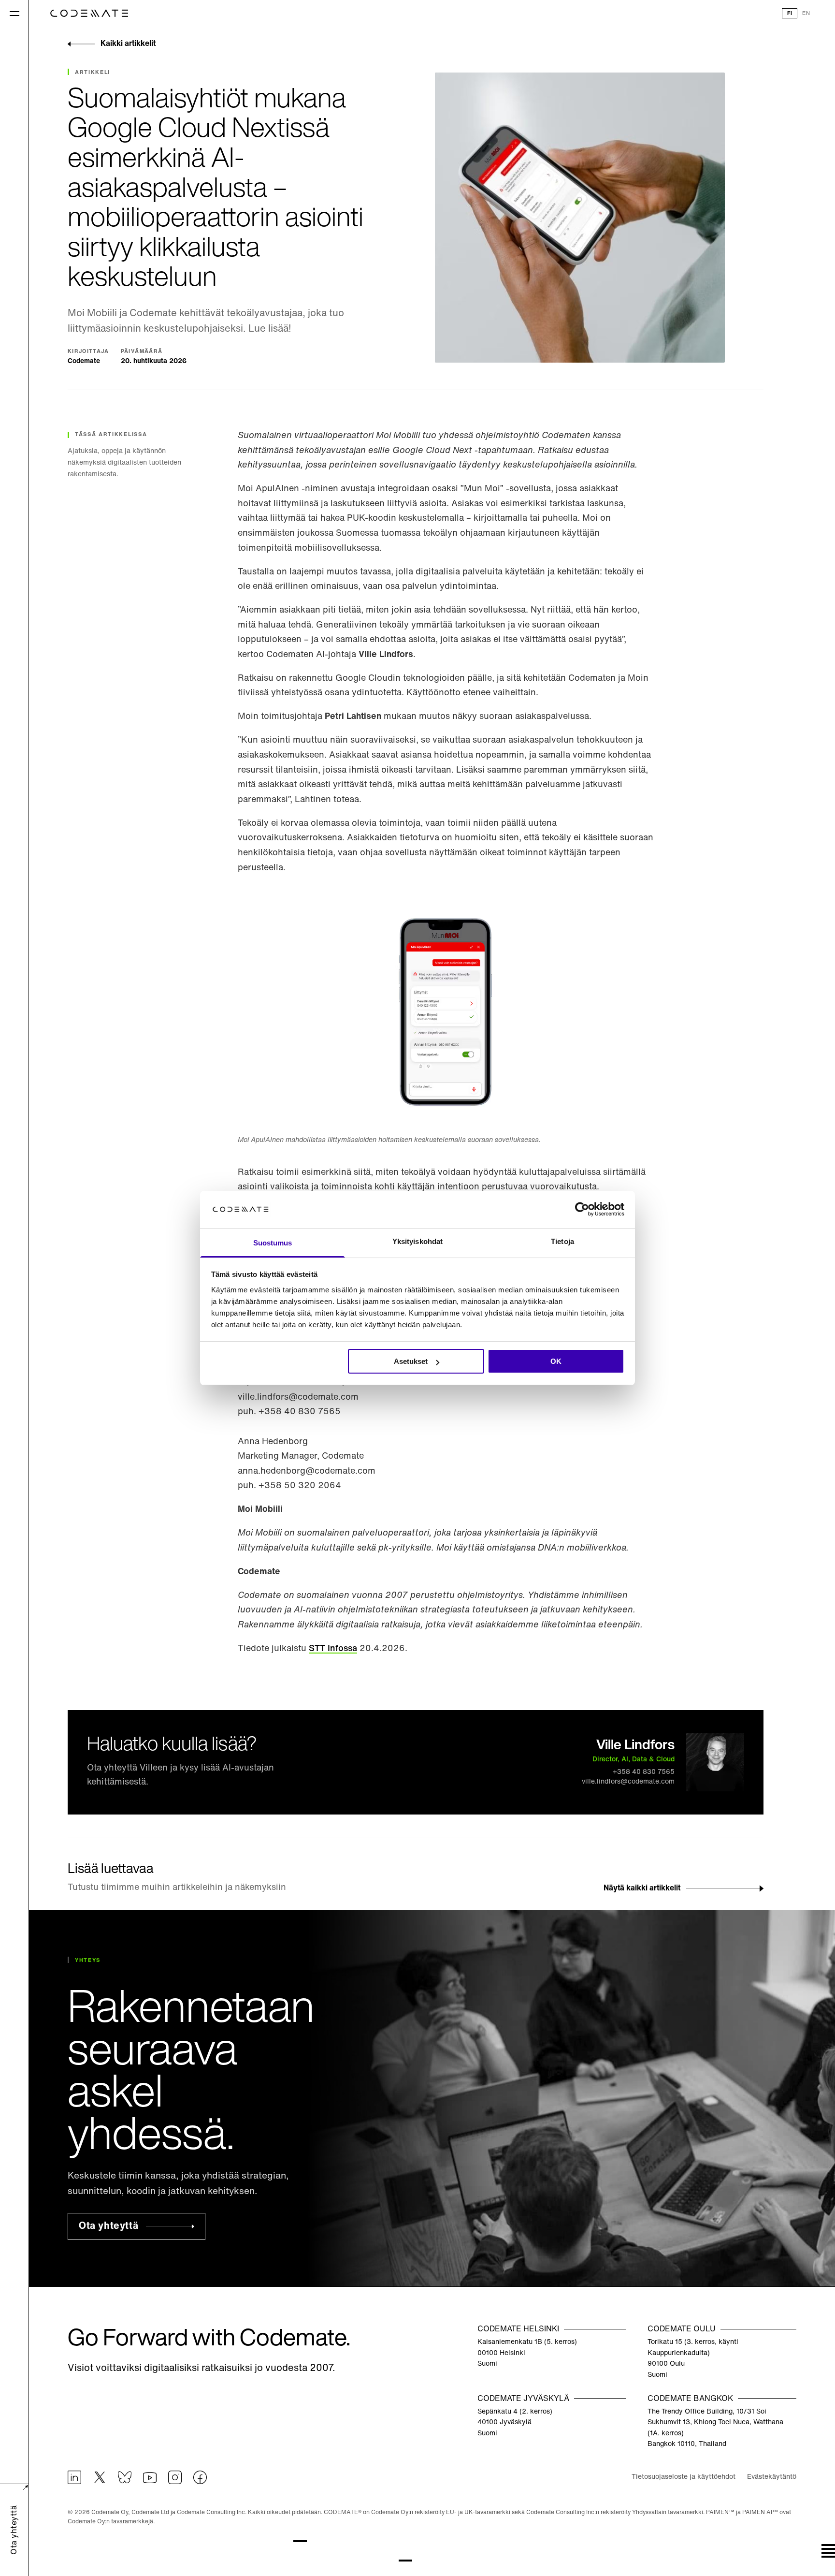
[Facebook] (200, 2477)
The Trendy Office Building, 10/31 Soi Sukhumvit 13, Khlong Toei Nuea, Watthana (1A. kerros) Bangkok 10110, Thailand (715, 2428)
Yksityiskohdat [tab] (417, 1241)
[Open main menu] (14, 13)
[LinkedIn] (74, 2477)
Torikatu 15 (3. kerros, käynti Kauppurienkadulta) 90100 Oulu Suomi (693, 2358)
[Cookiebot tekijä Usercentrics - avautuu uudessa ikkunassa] (582, 1210)
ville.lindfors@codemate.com (628, 1782)
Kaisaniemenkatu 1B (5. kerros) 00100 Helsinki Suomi (527, 2353)
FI (790, 14)
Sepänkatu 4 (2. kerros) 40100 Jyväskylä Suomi (515, 2423)
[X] (100, 2477)
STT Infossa (333, 1649)
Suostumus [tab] (273, 1243)
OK (556, 1361)
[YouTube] (150, 2477)
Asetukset (411, 1361)
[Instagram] (175, 2477)
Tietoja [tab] (562, 1241)
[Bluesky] (125, 2477)
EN (806, 14)
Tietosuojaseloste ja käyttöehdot (684, 2477)
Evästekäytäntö (772, 2477)
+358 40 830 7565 (644, 1772)
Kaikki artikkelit (128, 44)
